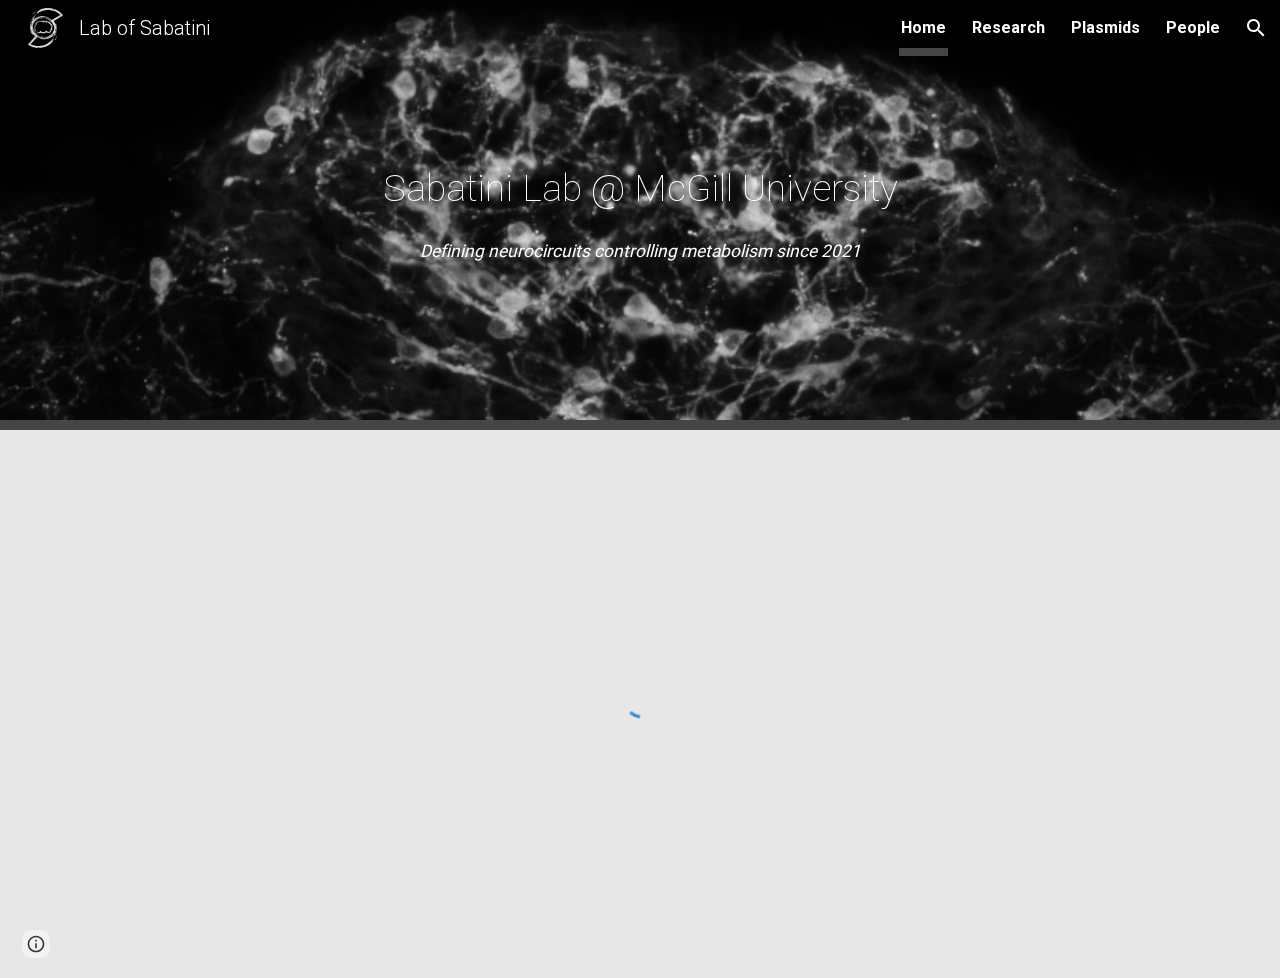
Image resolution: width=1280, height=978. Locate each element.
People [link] (1193, 27)
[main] (640, 188)
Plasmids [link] (1105, 27)
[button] (1256, 28)
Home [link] (923, 27)
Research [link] (1008, 27)
